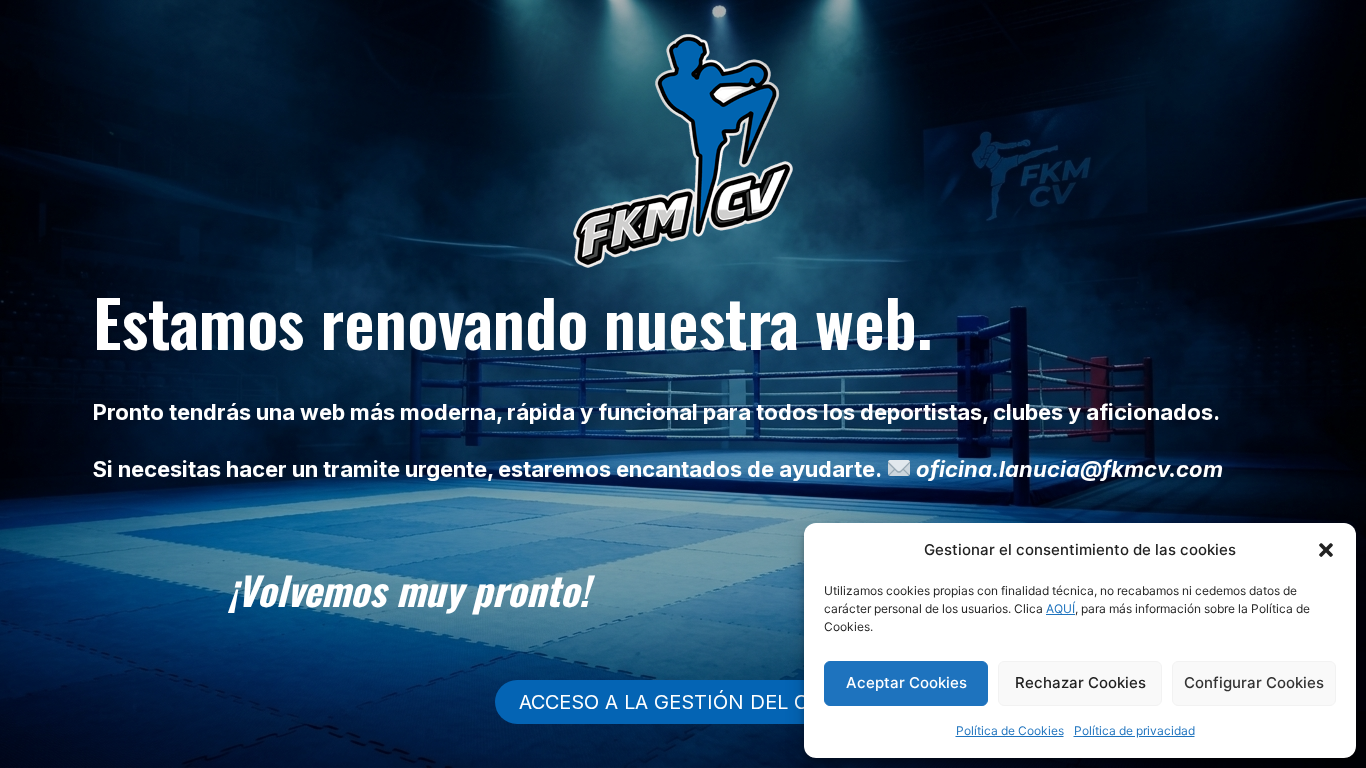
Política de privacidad (1134, 730)
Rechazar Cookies (1080, 682)
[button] (1326, 550)
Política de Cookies (1010, 730)
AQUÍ (1060, 608)
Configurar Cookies (1254, 682)
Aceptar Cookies (906, 682)
